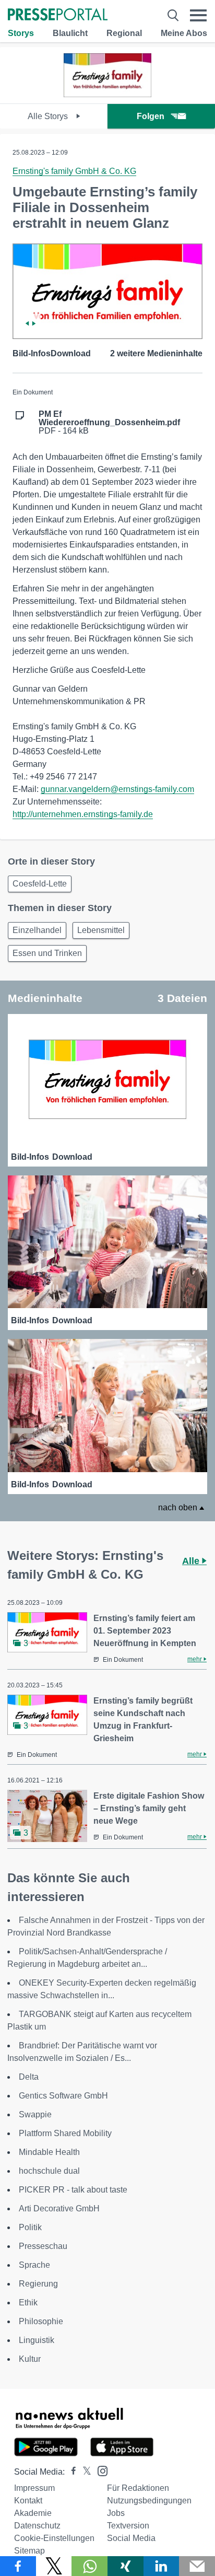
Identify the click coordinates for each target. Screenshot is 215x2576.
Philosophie (41, 2321)
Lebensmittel (101, 930)
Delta (29, 2077)
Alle (192, 1561)
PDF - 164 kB (109, 423)
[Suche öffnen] (173, 15)
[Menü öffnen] (198, 15)
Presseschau (43, 2246)
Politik (30, 2227)
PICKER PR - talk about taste (73, 2190)
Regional (124, 33)
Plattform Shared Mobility (65, 2133)
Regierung (38, 2284)
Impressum (34, 2488)
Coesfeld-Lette (40, 884)
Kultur (30, 2359)
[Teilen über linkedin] (162, 2566)
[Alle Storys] (107, 94)
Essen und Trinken (47, 953)
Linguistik (37, 2340)
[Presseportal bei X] (84, 2472)
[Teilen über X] (54, 2566)
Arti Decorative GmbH (59, 2208)
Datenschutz (37, 2526)
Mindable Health (49, 2152)
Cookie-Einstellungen (54, 2538)
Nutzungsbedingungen (149, 2501)
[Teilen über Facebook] (18, 2566)
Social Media (131, 2538)
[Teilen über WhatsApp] (89, 2566)
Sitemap (29, 2551)
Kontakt (28, 2501)
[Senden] (197, 2566)
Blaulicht (70, 33)
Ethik (28, 2303)
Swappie (35, 2114)
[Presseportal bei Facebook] (70, 2472)
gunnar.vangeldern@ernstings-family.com (117, 789)
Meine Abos (184, 33)
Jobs (116, 2513)
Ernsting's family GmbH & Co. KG (74, 171)
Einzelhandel (37, 930)
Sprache (34, 2265)
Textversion (128, 2526)
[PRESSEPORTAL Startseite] (58, 15)
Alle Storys (49, 116)
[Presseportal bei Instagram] (99, 2470)
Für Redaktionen (138, 2488)
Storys (21, 33)
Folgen (151, 116)
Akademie (33, 2513)
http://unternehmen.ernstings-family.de (83, 814)
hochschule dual (49, 2171)
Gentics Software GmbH (63, 2096)
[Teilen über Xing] (126, 2566)
